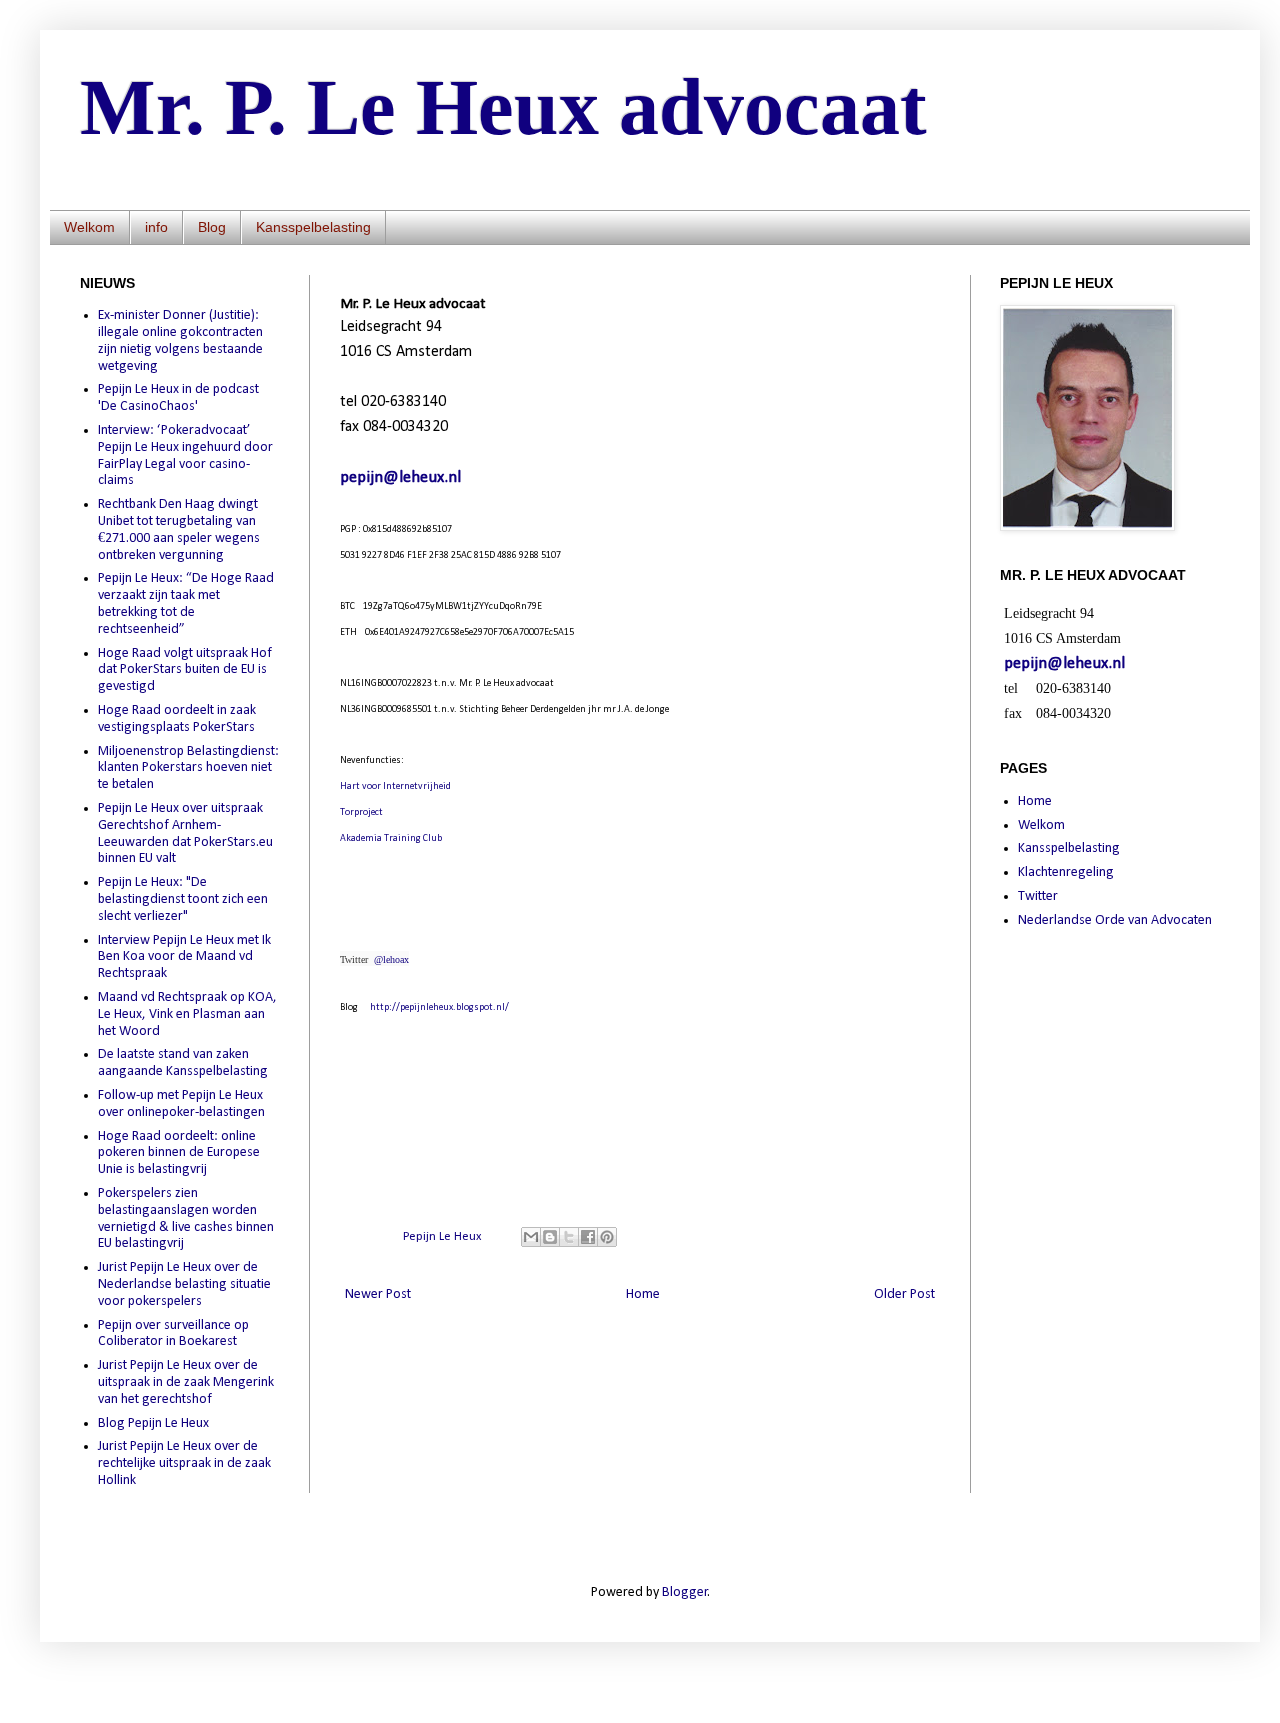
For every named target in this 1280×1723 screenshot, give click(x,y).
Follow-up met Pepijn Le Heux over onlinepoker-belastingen (181, 1104)
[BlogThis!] (550, 1237)
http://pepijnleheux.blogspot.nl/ (439, 1007)
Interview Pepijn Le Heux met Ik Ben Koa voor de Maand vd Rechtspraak (184, 957)
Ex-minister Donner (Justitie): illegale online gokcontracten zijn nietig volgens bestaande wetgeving (180, 340)
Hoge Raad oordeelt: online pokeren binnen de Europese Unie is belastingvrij (179, 1153)
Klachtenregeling (1066, 872)
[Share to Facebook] (588, 1237)
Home (643, 1294)
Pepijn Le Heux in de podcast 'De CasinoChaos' (178, 398)
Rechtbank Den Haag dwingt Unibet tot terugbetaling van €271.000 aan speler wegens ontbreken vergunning (179, 529)
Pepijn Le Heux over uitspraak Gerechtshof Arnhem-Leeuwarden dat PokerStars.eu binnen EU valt (185, 833)
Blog (212, 227)
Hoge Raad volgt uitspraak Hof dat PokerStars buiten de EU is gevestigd (185, 670)
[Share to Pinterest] (607, 1237)
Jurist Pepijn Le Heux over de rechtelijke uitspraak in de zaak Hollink (184, 1463)
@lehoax (391, 959)
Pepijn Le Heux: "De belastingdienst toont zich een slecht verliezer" (183, 899)
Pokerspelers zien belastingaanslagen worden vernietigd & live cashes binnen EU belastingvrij (186, 1218)
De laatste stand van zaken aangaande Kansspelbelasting (183, 1063)
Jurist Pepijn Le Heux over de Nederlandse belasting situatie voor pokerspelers (184, 1284)
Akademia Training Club (391, 838)
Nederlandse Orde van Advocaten (1115, 920)
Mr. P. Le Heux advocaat (503, 107)
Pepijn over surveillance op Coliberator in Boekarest (173, 1334)
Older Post (904, 1294)
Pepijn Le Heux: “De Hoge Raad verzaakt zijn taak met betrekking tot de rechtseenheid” (186, 603)
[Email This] (531, 1237)
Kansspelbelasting (313, 227)
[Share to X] (569, 1237)
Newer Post (378, 1294)
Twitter (1038, 896)
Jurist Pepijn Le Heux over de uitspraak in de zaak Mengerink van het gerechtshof (186, 1382)
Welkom (89, 227)
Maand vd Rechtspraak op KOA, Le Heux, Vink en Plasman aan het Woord (187, 1014)
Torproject (361, 812)
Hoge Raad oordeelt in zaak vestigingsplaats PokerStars (177, 719)
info (156, 227)
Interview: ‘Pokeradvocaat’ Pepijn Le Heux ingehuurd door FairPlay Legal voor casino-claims (185, 455)
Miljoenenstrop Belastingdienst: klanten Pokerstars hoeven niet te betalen (188, 768)
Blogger (685, 1592)
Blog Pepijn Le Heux (153, 1423)
